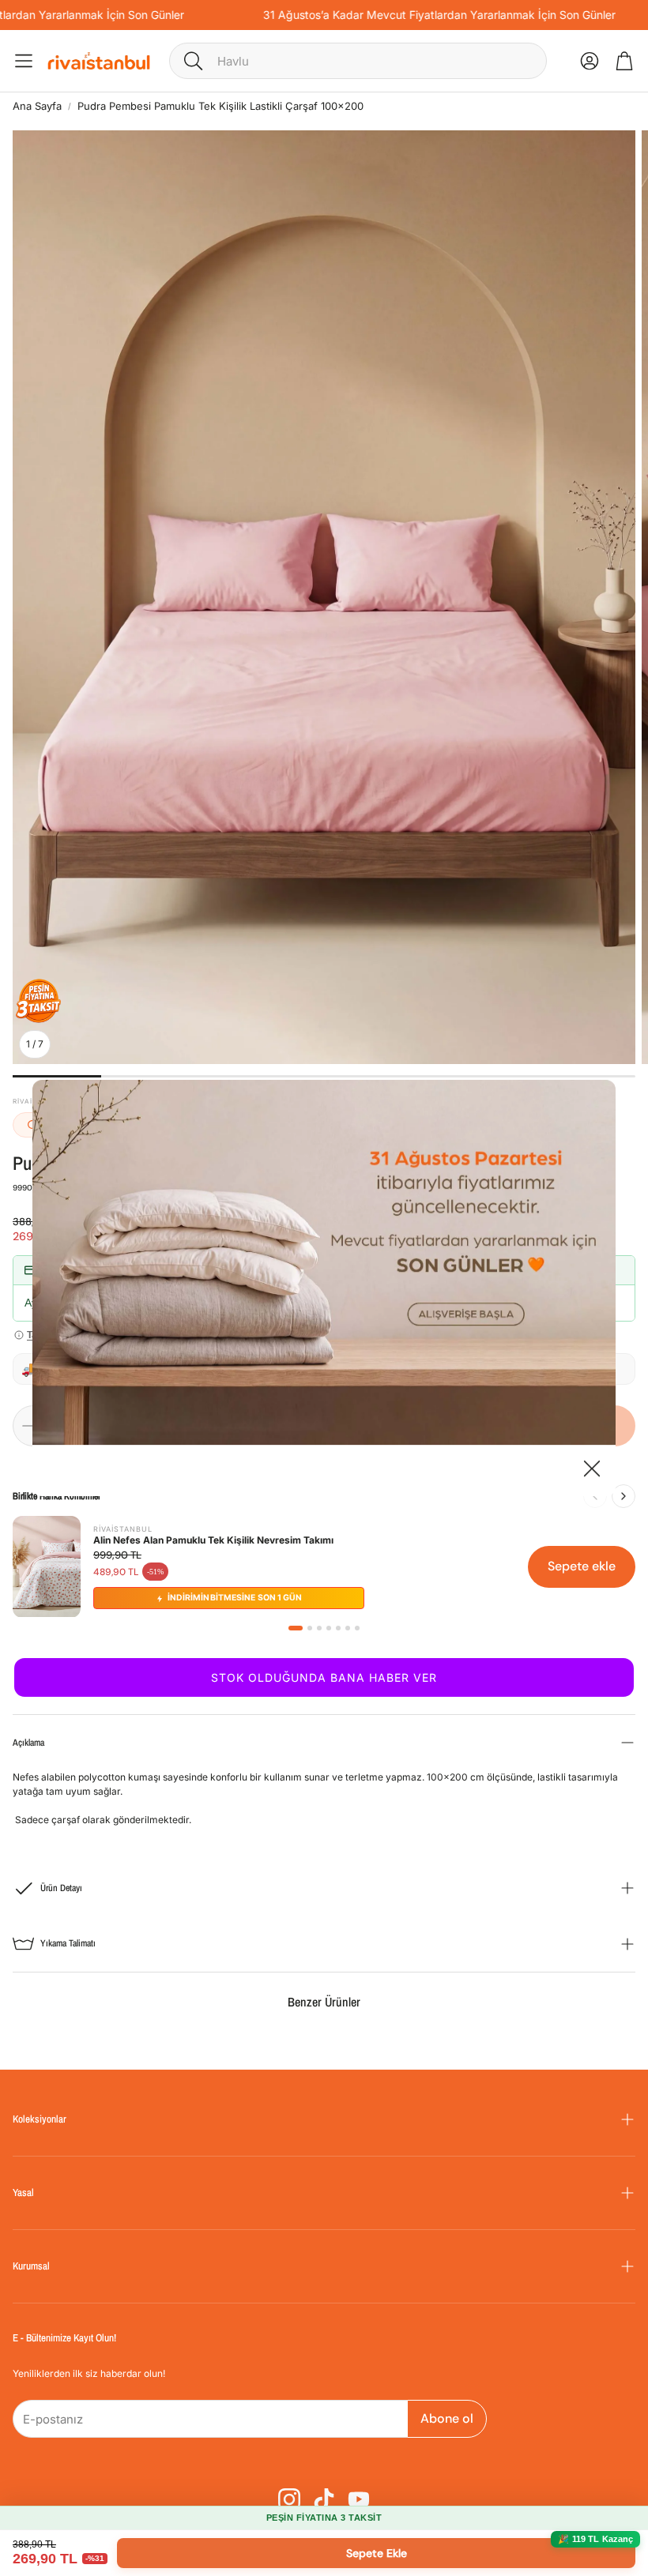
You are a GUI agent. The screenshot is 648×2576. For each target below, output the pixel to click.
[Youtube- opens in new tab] (359, 2499)
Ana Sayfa (37, 106)
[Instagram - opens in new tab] (289, 2499)
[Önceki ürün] (595, 1496)
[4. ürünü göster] (329, 1628)
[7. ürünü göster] (357, 1628)
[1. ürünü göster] (296, 1628)
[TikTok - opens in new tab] (324, 2499)
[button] (358, 61)
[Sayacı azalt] (28, 1426)
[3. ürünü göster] (319, 1628)
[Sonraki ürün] (624, 1496)
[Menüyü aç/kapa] (24, 61)
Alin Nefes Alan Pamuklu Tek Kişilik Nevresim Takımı (213, 1540)
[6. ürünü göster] (348, 1628)
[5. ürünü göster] (338, 1628)
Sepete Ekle (377, 2553)
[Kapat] (592, 1470)
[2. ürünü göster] (310, 1628)
